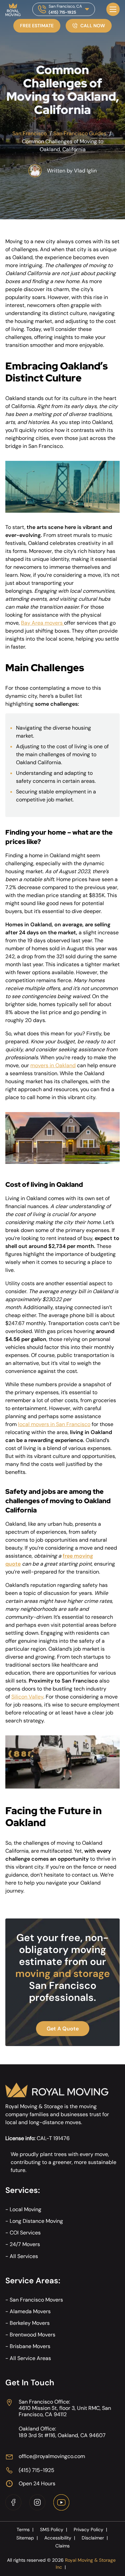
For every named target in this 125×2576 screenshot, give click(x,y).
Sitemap (27, 2538)
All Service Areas (30, 2358)
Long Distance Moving (36, 2221)
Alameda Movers (30, 2311)
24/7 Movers (25, 2244)
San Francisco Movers (36, 2300)
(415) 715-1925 (62, 12)
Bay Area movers (42, 623)
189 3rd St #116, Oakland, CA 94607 (62, 2435)
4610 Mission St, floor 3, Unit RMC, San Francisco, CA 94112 (65, 2411)
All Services (24, 2256)
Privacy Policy (90, 2529)
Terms (25, 2529)
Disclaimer (95, 2538)
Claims (62, 2546)
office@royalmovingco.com (52, 2456)
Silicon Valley (27, 1697)
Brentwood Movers (32, 2335)
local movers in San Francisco (54, 1424)
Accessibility (60, 2538)
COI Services (25, 2233)
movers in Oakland (53, 1065)
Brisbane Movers (30, 2346)
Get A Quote (63, 2029)
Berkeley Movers (30, 2323)
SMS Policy (53, 2529)
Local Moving (25, 2209)
